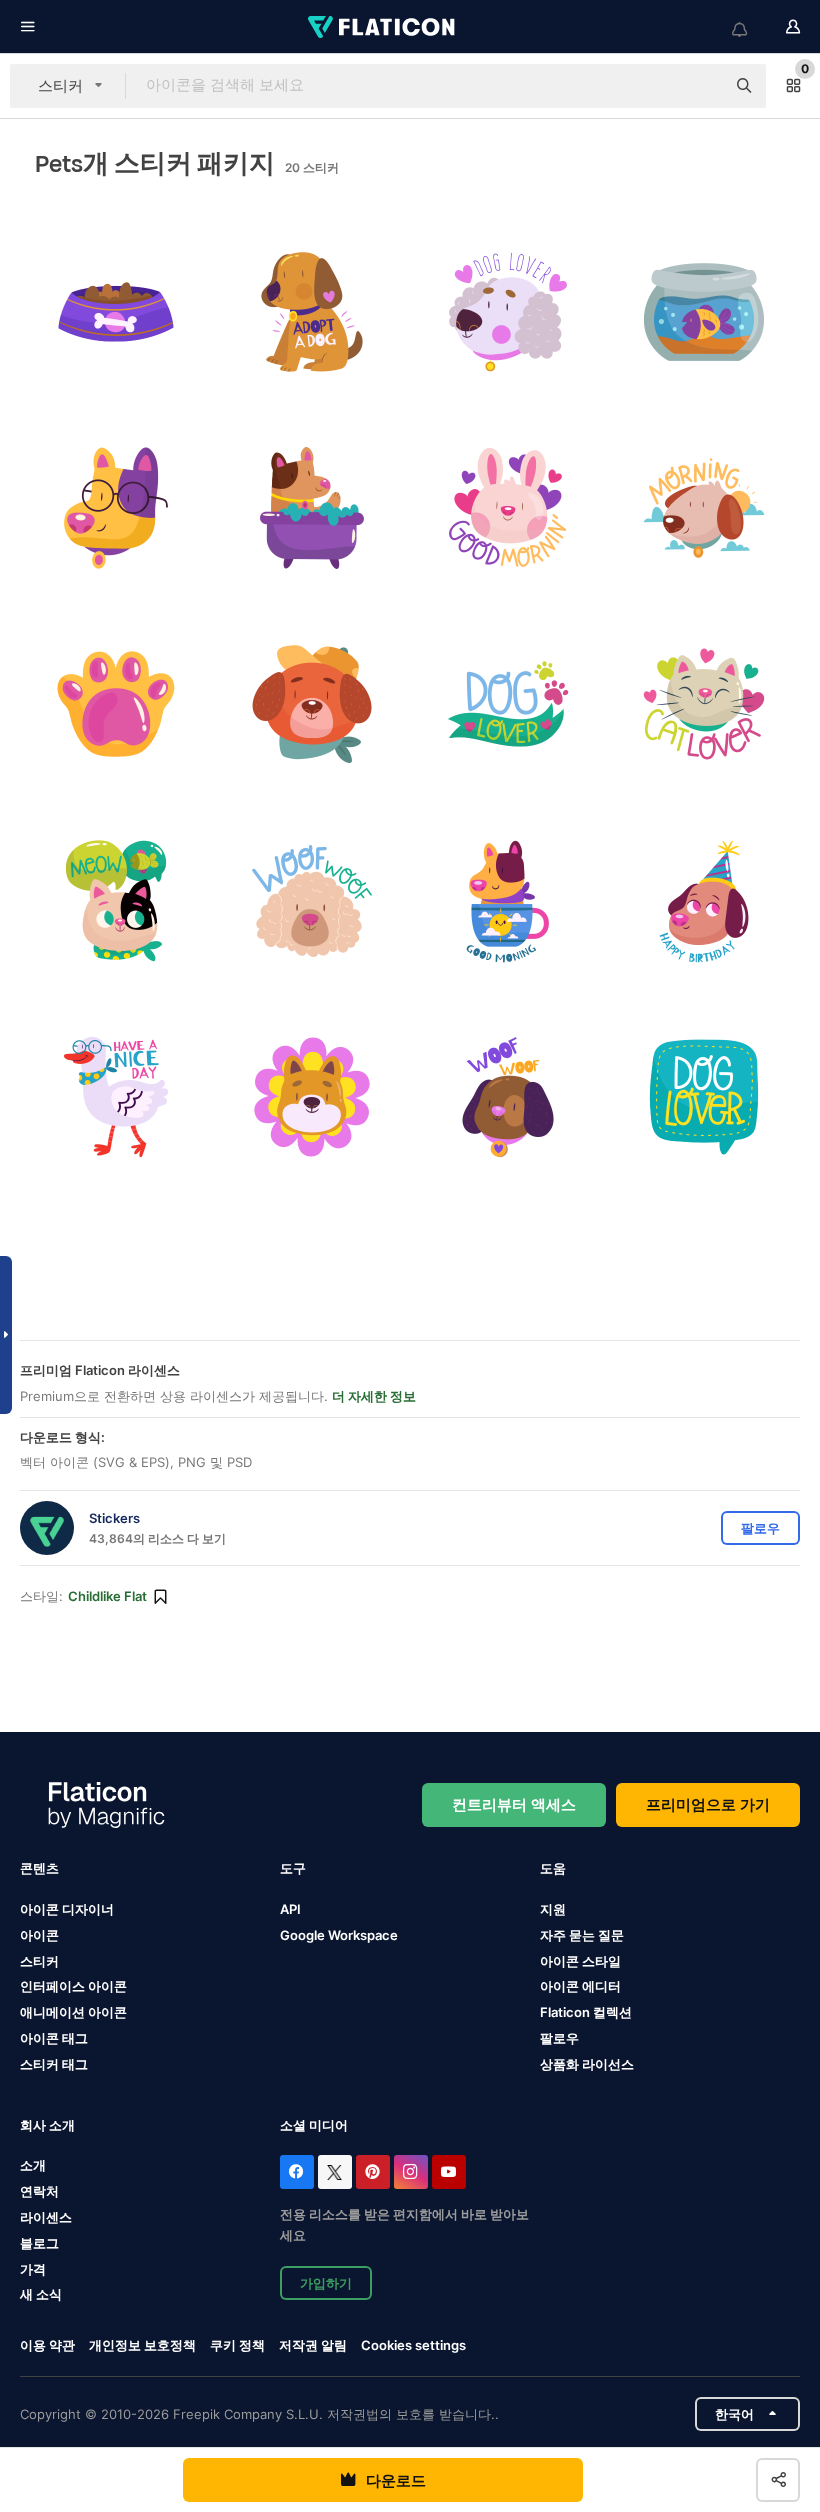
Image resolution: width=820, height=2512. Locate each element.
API (290, 1909)
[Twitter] (335, 2172)
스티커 (39, 1961)
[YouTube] (449, 2172)
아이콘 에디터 (580, 1986)
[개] (115, 507)
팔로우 (559, 2038)
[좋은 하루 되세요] (115, 1096)
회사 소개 (47, 2125)
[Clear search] (700, 86)
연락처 (39, 2191)
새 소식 (41, 2294)
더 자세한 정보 (374, 1396)
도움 (553, 1868)
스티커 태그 (54, 2064)
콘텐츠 (39, 1868)
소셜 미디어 (314, 2125)
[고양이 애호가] (704, 704)
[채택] (311, 311)
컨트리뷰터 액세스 (514, 1804)
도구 (293, 1868)
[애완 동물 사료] (115, 311)
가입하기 (326, 2283)
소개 (33, 2165)
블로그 (39, 2243)
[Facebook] (297, 2172)
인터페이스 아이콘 (73, 1986)
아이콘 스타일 (580, 1961)
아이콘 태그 (54, 2038)
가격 (33, 2269)
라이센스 (46, 2217)
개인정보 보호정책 (142, 2345)
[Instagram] (411, 2172)
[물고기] (704, 311)
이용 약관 (47, 2345)
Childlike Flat (107, 1596)
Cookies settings (413, 2345)
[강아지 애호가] (508, 311)
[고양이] (115, 900)
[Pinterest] (373, 2172)
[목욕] (311, 507)
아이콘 (39, 1935)
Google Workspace (339, 1935)
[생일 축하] (704, 900)
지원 (553, 1909)
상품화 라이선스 (587, 2064)
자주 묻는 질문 (582, 1935)
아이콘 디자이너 (67, 1909)
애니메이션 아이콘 (73, 2012)
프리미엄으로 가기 (708, 1804)
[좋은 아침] (508, 507)
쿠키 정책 (237, 2345)
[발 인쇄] (115, 704)
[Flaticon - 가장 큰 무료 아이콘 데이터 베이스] (383, 27)
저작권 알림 (313, 2345)
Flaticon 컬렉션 (586, 2012)
